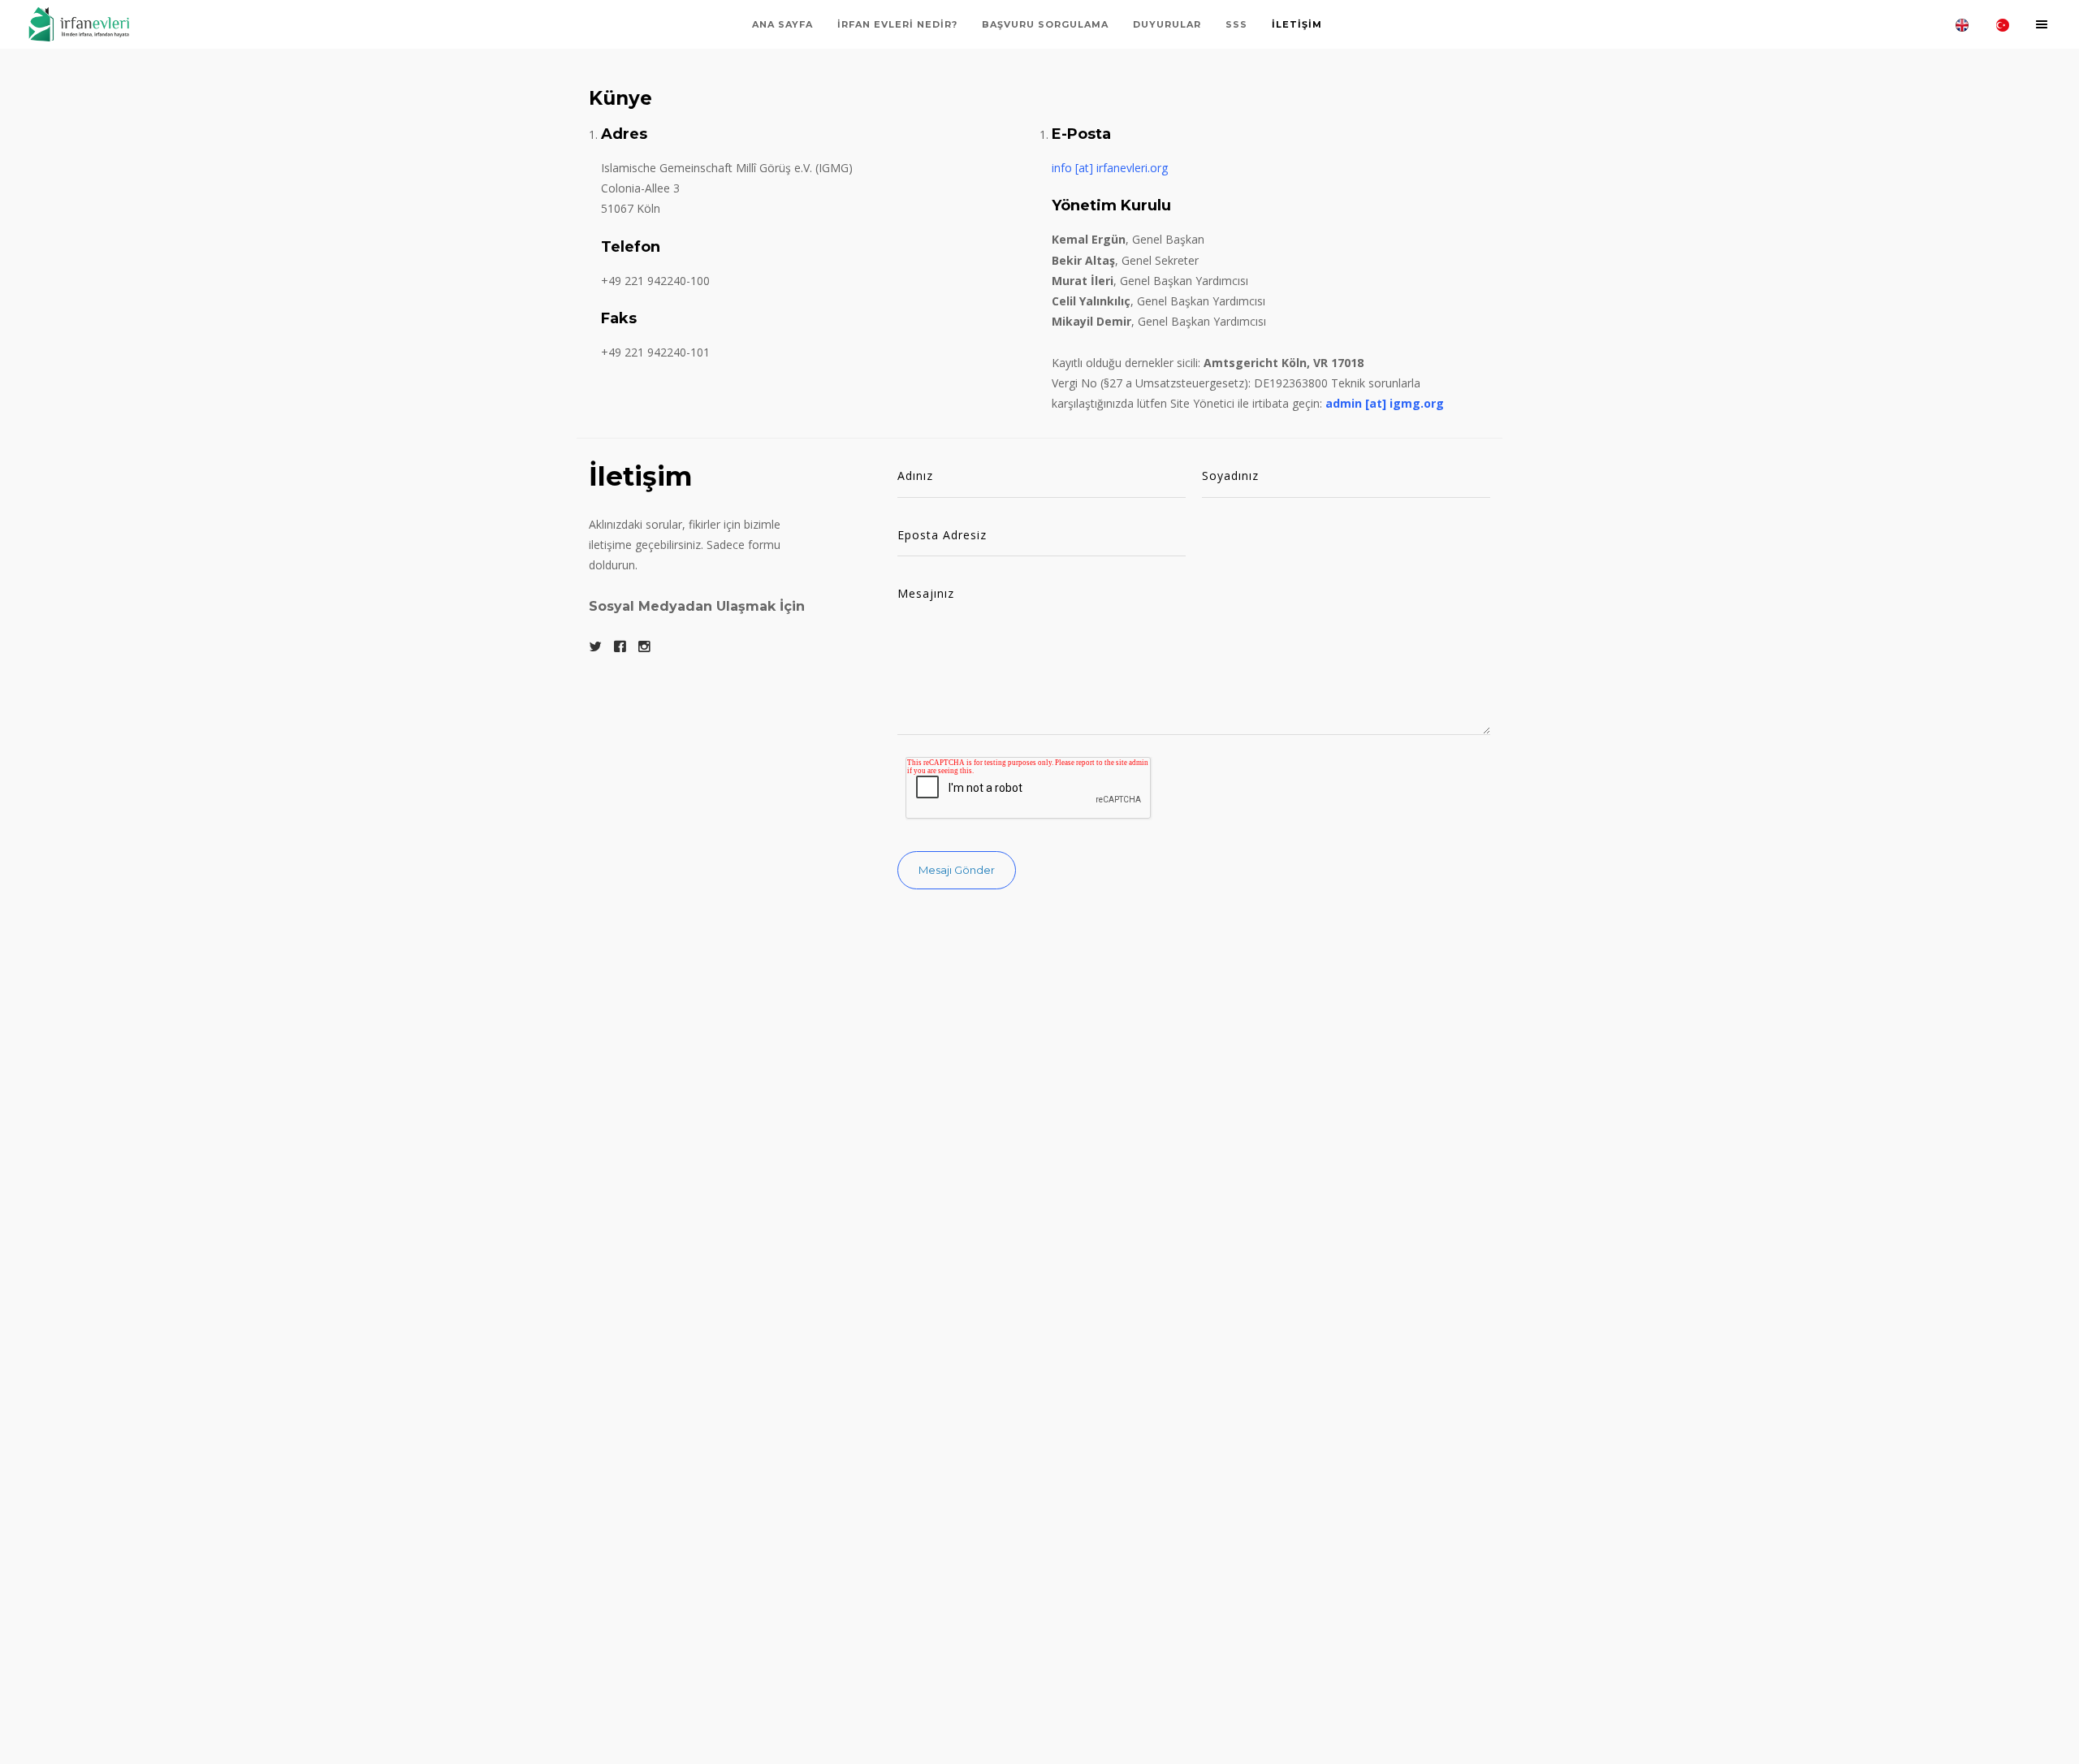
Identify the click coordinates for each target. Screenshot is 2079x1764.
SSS (1236, 24)
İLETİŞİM (1297, 24)
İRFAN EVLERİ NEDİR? (897, 24)
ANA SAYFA (782, 24)
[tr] (2003, 24)
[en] (1962, 24)
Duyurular (1167, 24)
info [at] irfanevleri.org (1110, 168)
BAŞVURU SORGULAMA (1045, 24)
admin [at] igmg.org (1385, 403)
